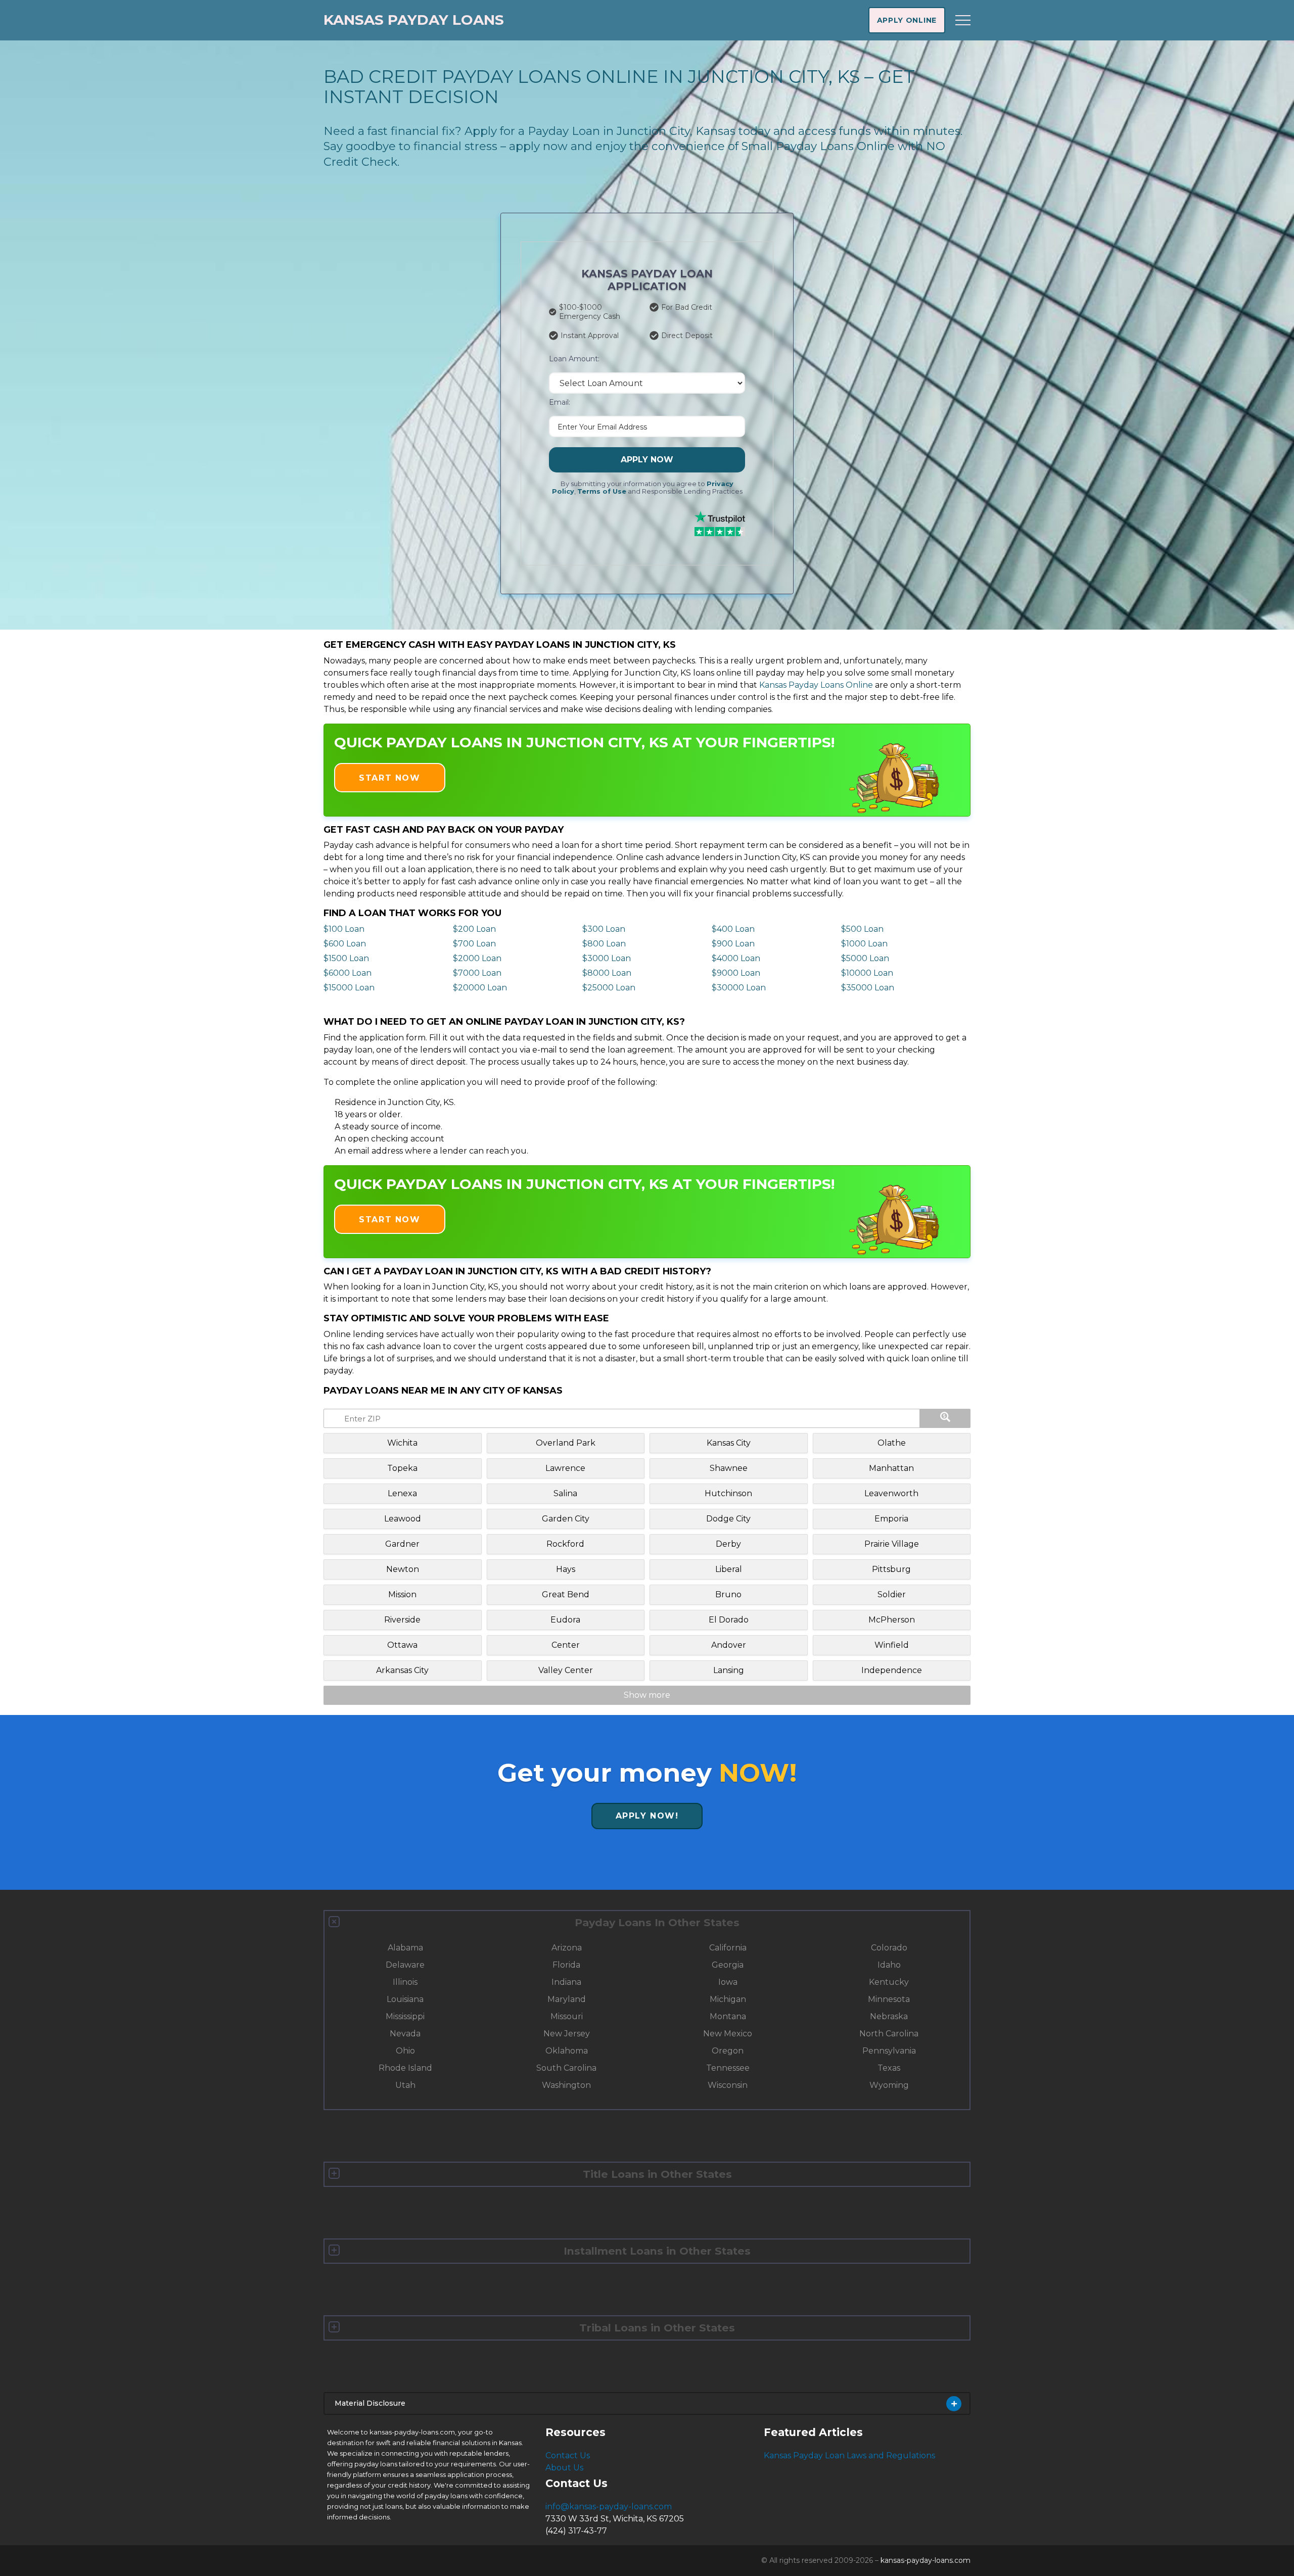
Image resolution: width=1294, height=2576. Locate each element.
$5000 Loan (865, 958)
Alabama (405, 1948)
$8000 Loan (607, 973)
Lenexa (402, 1493)
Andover (729, 1645)
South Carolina (566, 2068)
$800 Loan (604, 944)
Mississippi (405, 2016)
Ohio (405, 2051)
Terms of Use (602, 491)
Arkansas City (402, 1670)
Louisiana (405, 1999)
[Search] (945, 1418)
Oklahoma (567, 2051)
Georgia (728, 1965)
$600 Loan (345, 944)
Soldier (892, 1594)
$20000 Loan (480, 988)
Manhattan (891, 1468)
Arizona (567, 1948)
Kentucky (889, 1982)
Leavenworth (891, 1493)
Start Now (389, 778)
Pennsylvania (889, 2051)
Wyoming (889, 2085)
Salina (565, 1493)
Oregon (728, 2051)
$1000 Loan (864, 944)
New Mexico (728, 2034)
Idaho (889, 1965)
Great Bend (566, 1594)
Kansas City (729, 1443)
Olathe (892, 1443)
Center (566, 1645)
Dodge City (728, 1519)
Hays (566, 1569)
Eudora (565, 1620)
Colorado (889, 1948)
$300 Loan (604, 929)
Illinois (405, 1982)
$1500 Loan (346, 958)
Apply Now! (647, 1816)
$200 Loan (474, 929)
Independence (892, 1670)
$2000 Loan (477, 958)
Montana (728, 2016)
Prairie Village (892, 1544)
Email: (560, 402)
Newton (403, 1569)
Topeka (402, 1468)
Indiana (566, 1982)
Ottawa (402, 1645)
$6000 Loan (348, 973)
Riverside (402, 1620)
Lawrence (565, 1468)
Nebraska (889, 2016)
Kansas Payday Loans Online (816, 685)
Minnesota (889, 1999)
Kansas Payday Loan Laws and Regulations (849, 2455)
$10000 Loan (867, 973)
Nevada (405, 2034)
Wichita (402, 1443)
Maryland (567, 1999)
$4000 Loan (736, 958)
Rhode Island (405, 2068)
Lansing (729, 1670)
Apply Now (647, 460)
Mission (402, 1594)
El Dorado (729, 1620)
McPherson (892, 1620)
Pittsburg (891, 1569)
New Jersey (567, 2034)
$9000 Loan (736, 973)
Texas (889, 2068)
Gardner (402, 1544)
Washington (566, 2085)
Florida (566, 1965)
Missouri (567, 2016)
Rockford (565, 1544)
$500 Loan (862, 929)
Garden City (566, 1519)
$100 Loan (344, 929)
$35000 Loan (868, 988)
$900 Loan (733, 944)
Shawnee (729, 1468)
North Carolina (889, 2034)
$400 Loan (733, 929)
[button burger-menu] (963, 20)
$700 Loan (474, 944)
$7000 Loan (477, 973)
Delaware (405, 1965)
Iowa (728, 1982)
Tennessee (728, 2068)
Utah (405, 2085)
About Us (564, 2468)
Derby (728, 1544)
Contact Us (568, 2455)
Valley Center (566, 1670)
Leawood (403, 1519)
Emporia (891, 1519)
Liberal (729, 1569)
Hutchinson (728, 1493)
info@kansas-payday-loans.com (609, 2507)
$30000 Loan (739, 988)
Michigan (728, 1999)
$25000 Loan (609, 988)
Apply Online (907, 20)
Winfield (892, 1645)
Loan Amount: (574, 359)
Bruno (728, 1594)
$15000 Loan (349, 988)
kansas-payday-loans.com (926, 2560)
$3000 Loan (607, 958)
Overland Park (566, 1443)
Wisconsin (728, 2085)
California (728, 1948)
